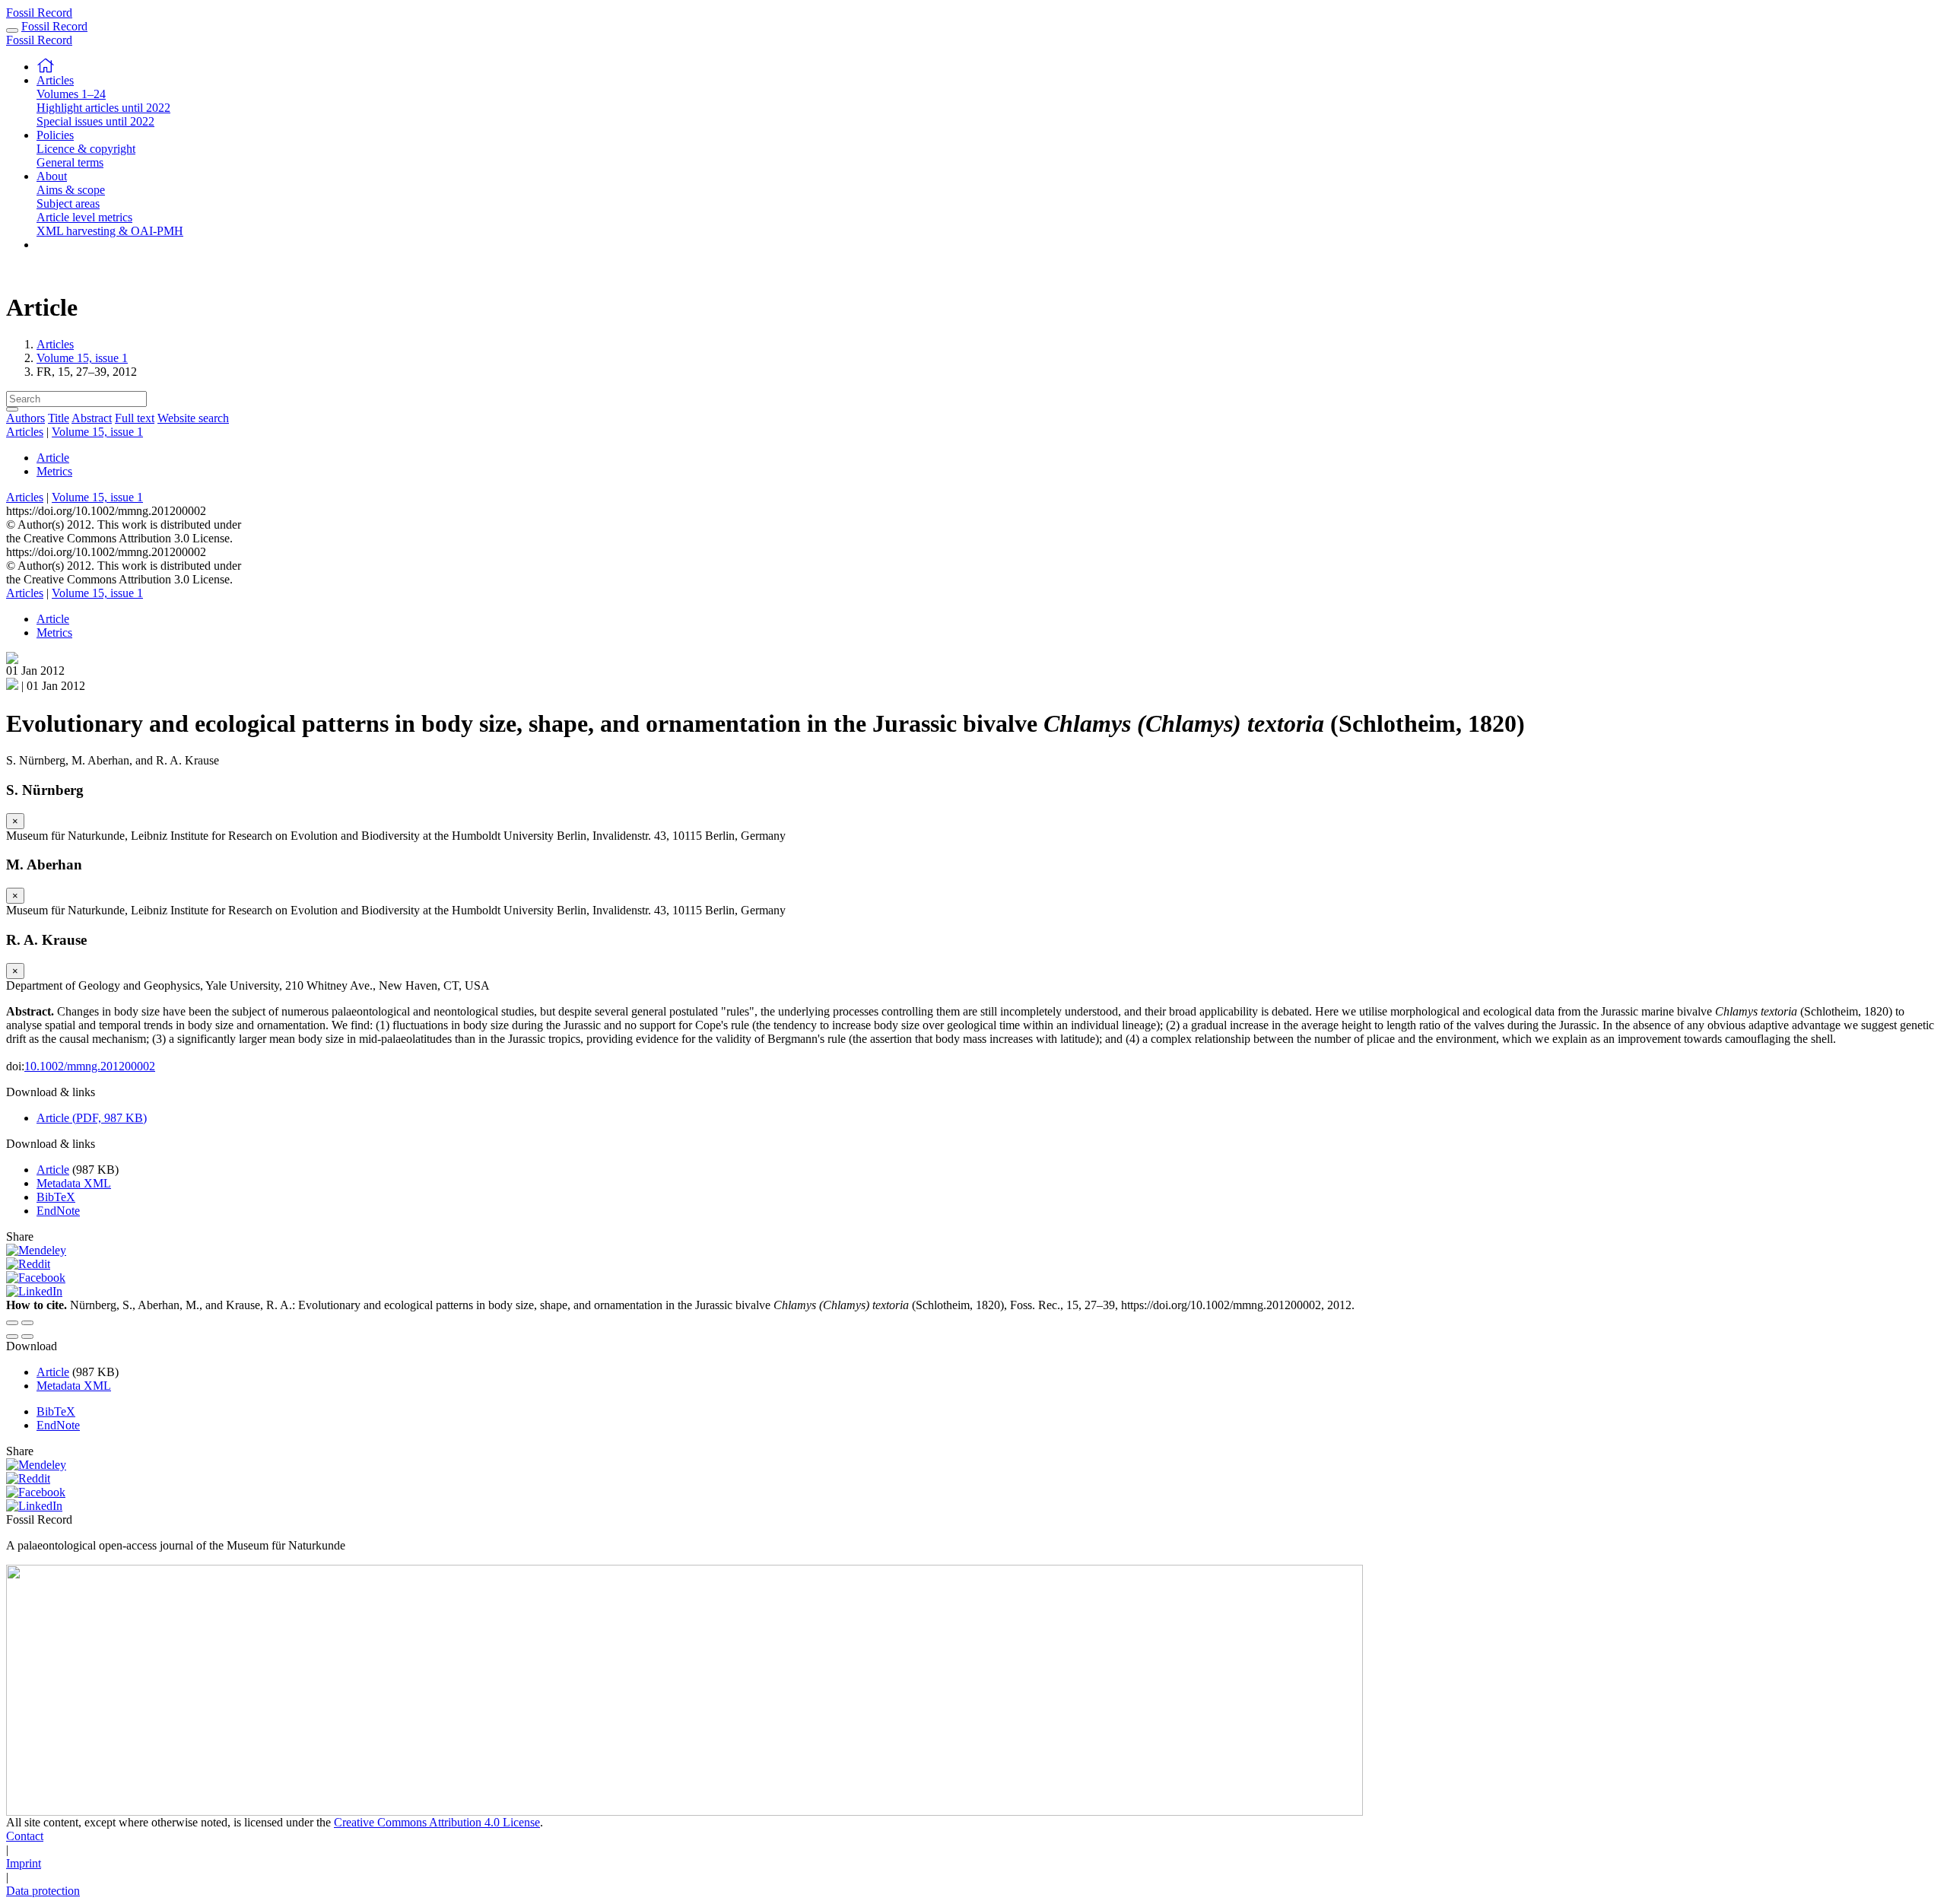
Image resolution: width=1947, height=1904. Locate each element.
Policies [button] (55, 135)
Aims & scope (71, 190)
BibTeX (56, 1197)
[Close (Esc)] (12, 1323)
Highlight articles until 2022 (103, 108)
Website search (193, 418)
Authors (25, 418)
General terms (70, 162)
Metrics (54, 471)
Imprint (24, 1863)
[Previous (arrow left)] (12, 1337)
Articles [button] (55, 80)
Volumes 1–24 (71, 94)
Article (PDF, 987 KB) (92, 1118)
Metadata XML (74, 1183)
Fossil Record (39, 13)
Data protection (43, 1891)
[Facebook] (36, 1278)
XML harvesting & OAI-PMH (110, 231)
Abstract (92, 418)
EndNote (58, 1211)
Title (59, 418)
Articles (55, 344)
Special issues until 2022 (95, 121)
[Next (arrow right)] (27, 1337)
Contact (25, 1836)
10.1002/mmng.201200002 (90, 1066)
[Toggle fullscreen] (27, 1323)
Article (53, 458)
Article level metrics (84, 217)
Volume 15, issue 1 (82, 358)
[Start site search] (12, 409)
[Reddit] (28, 1264)
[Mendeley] (36, 1250)
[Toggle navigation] (12, 30)
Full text (135, 418)
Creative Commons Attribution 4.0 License (437, 1822)
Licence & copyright (86, 149)
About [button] (52, 176)
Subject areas (68, 203)
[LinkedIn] (34, 1291)
